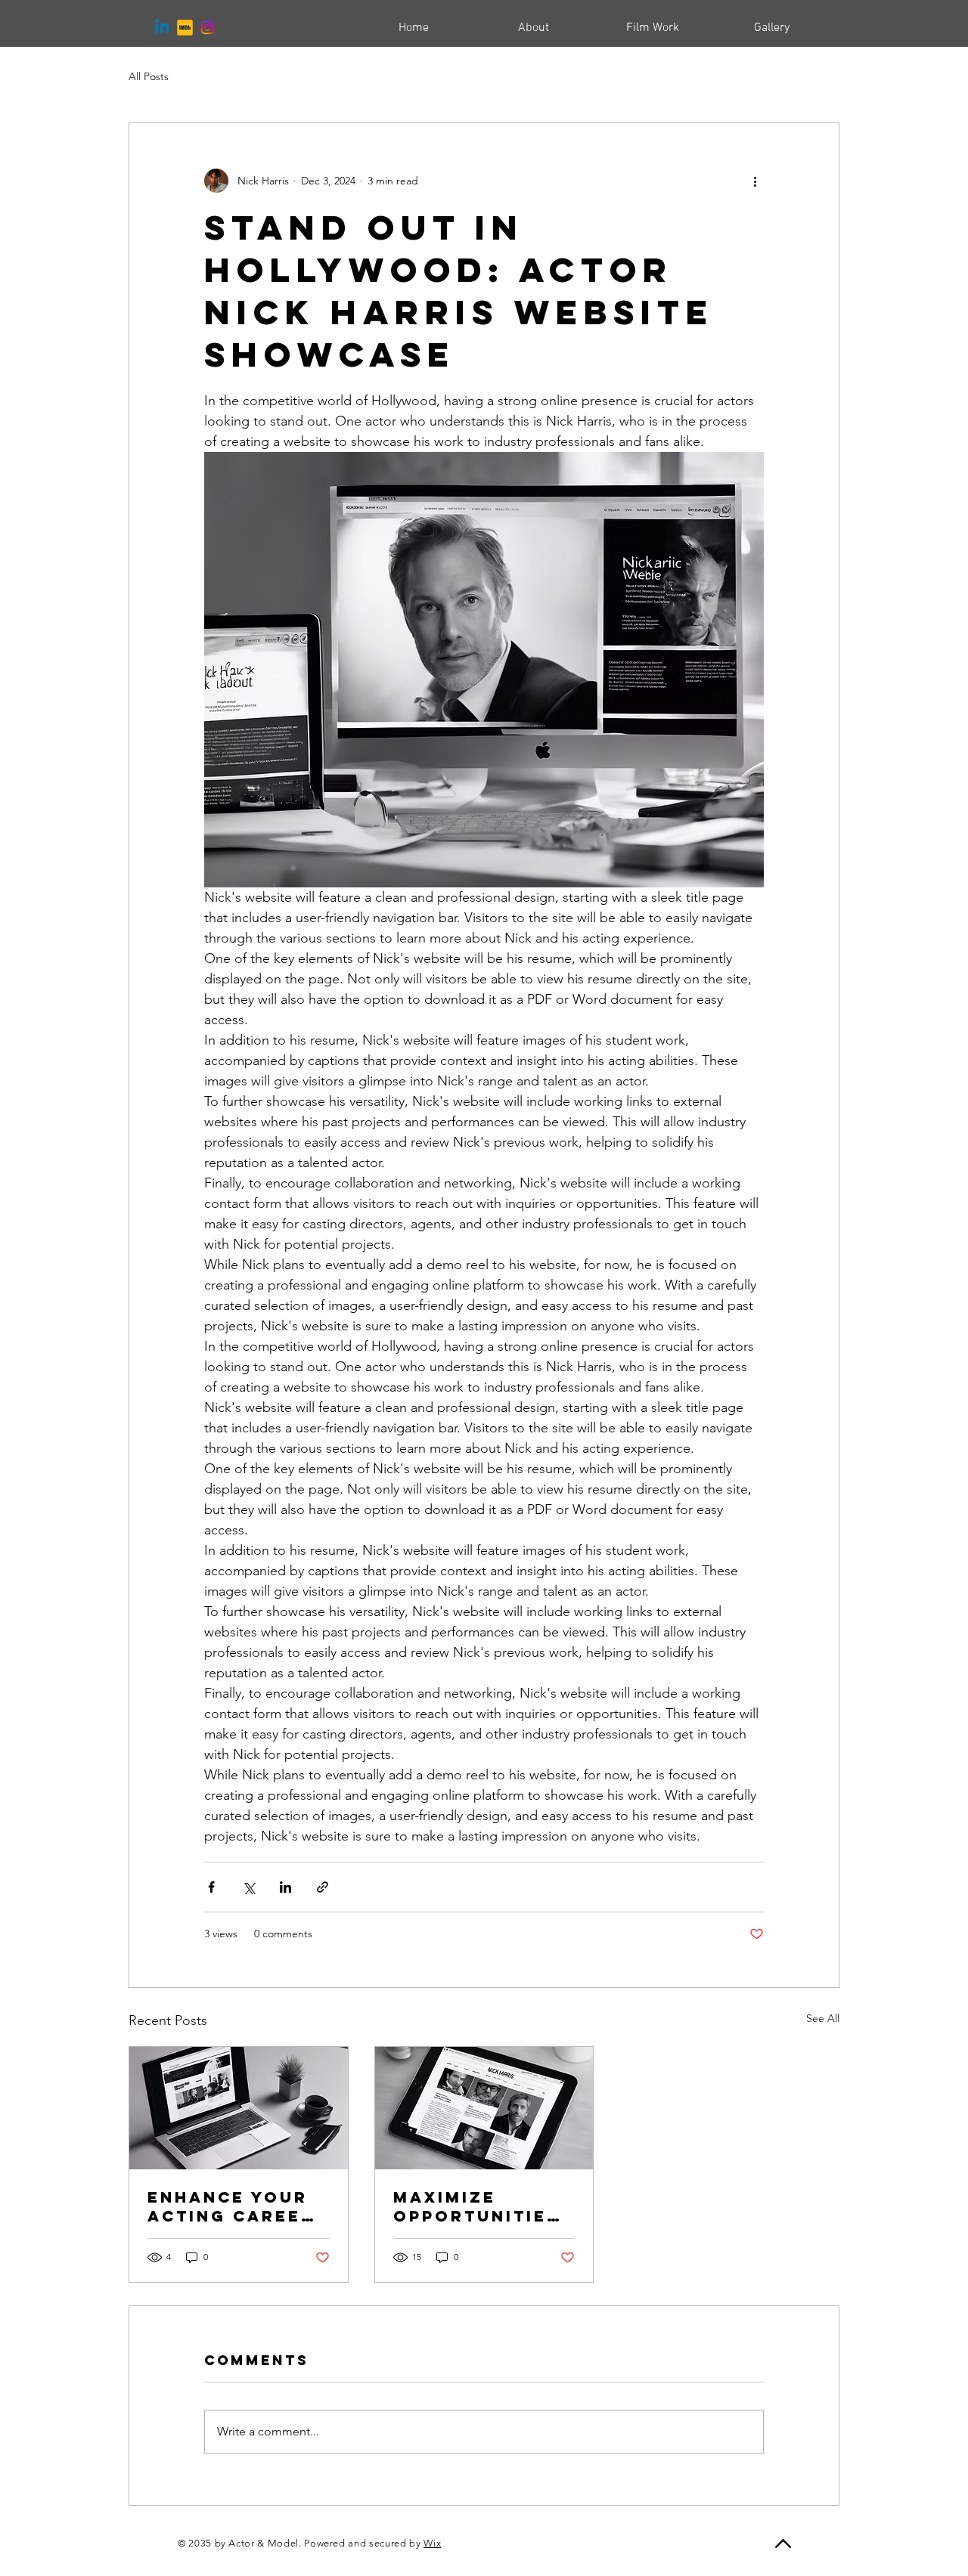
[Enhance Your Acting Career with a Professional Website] (239, 2108)
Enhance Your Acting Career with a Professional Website (231, 2206)
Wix (432, 2543)
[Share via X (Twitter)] (248, 1887)
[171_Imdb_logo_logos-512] (185, 28)
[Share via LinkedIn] (285, 1887)
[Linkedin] (162, 28)
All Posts (149, 76)
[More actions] (755, 181)
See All (823, 2018)
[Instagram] (208, 28)
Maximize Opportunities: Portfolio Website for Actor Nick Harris (481, 2206)
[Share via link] (323, 1887)
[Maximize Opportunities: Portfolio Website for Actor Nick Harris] (484, 2108)
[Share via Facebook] (211, 1887)
